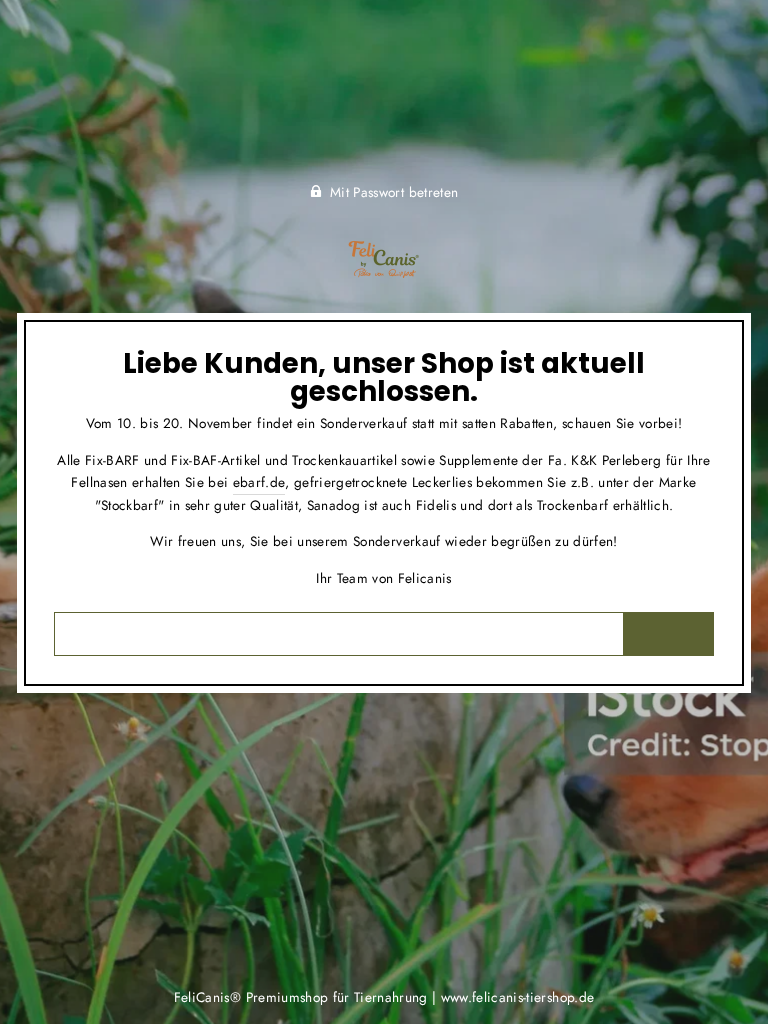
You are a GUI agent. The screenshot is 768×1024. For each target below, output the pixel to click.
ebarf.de (259, 482)
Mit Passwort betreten (394, 192)
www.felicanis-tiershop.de (518, 997)
